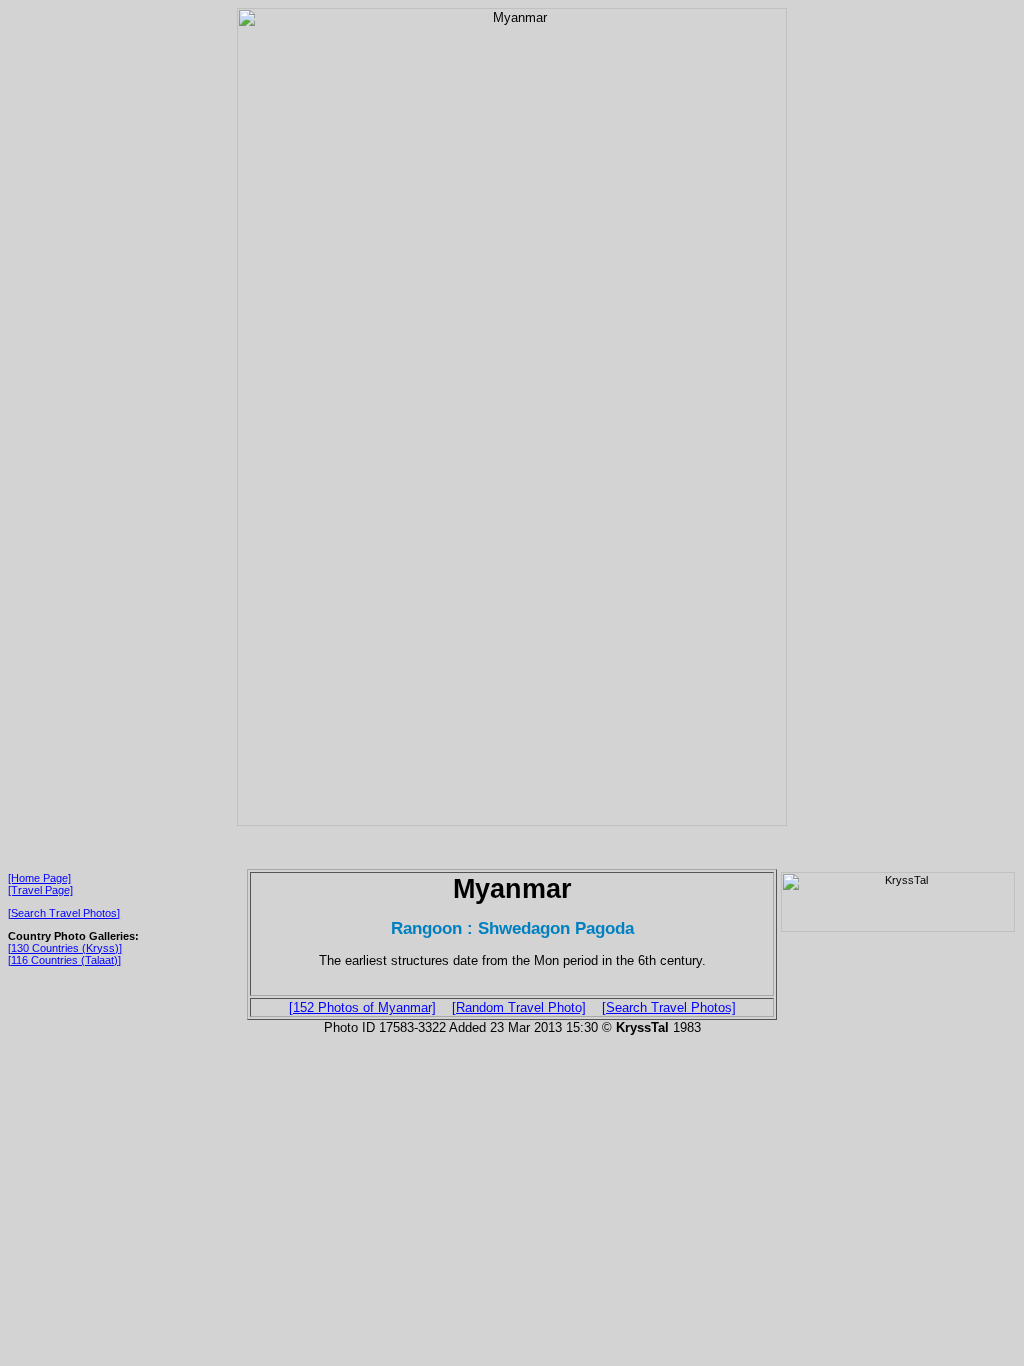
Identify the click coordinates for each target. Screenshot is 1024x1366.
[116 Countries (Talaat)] (64, 960)
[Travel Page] (40, 890)
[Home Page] (39, 878)
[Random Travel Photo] (519, 1007)
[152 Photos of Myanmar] (362, 1007)
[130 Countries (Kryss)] (65, 948)
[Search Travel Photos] (64, 913)
